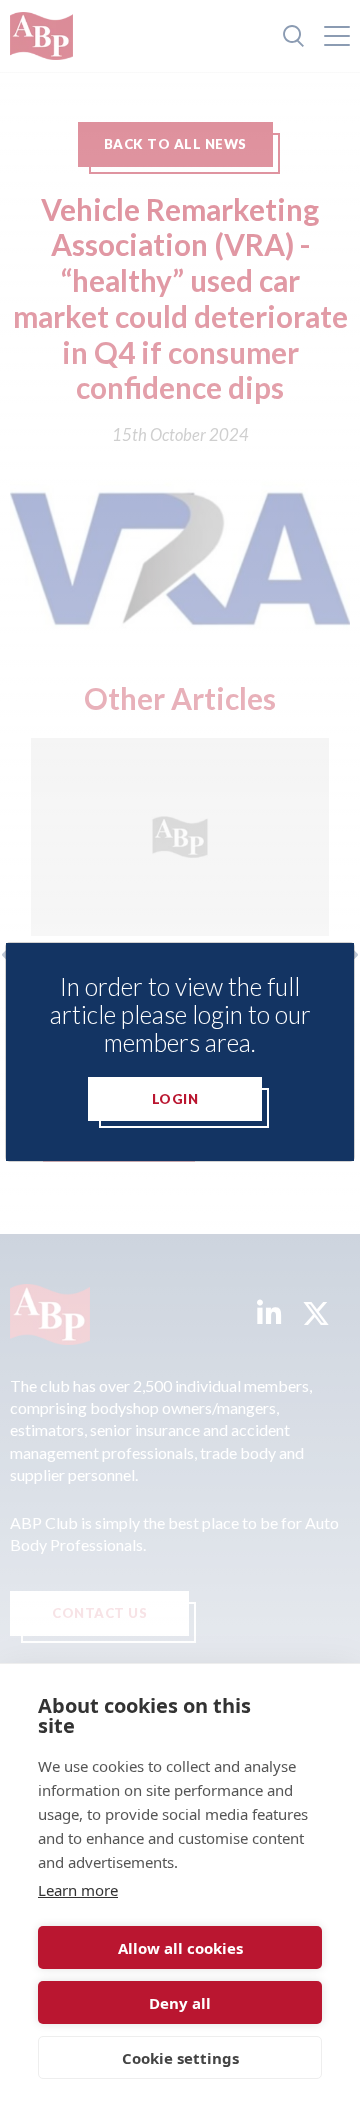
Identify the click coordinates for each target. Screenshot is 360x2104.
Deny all (180, 2003)
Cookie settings (180, 2058)
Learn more (78, 1890)
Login (175, 1099)
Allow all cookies (180, 1948)
